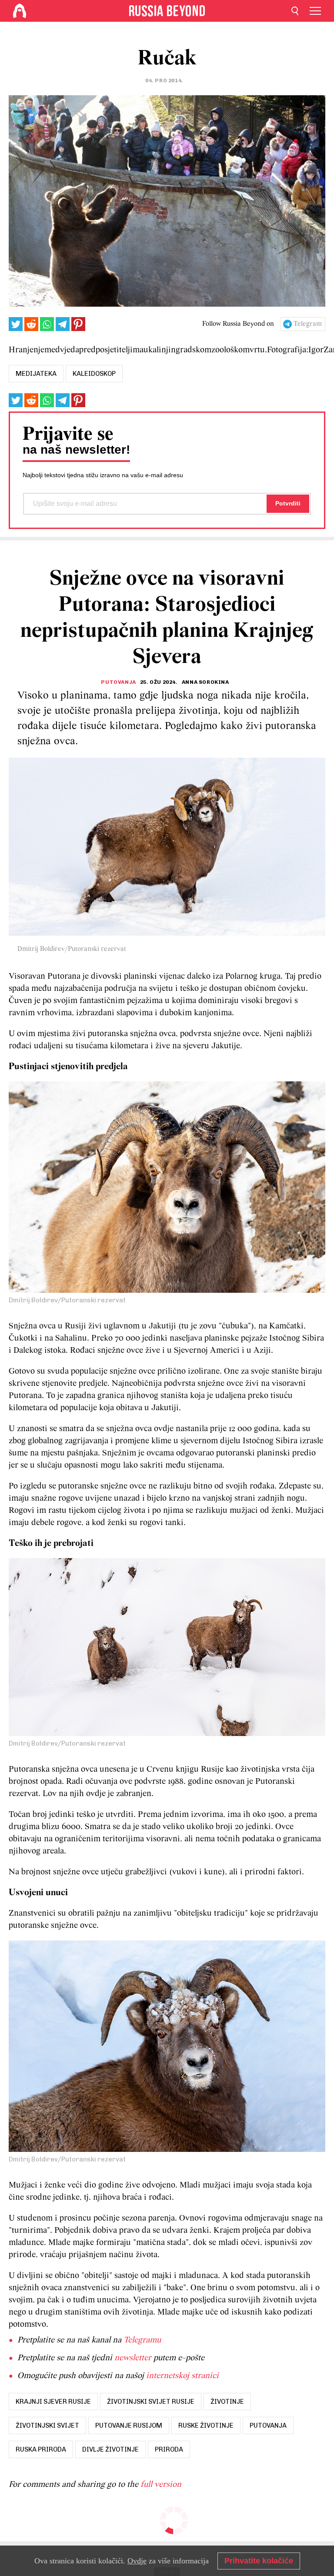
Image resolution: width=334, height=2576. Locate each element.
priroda (169, 2449)
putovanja (268, 2425)
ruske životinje (206, 2425)
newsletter (133, 2358)
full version (161, 2485)
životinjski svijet (47, 2425)
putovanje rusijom (129, 2425)
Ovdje (137, 2561)
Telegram (308, 324)
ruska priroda (41, 2449)
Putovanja (118, 682)
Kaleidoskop (94, 374)
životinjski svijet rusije (151, 2402)
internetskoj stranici (182, 2376)
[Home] (20, 11)
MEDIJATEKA (36, 374)
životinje (227, 2402)
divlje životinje (110, 2449)
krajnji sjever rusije (53, 2402)
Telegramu (142, 2340)
